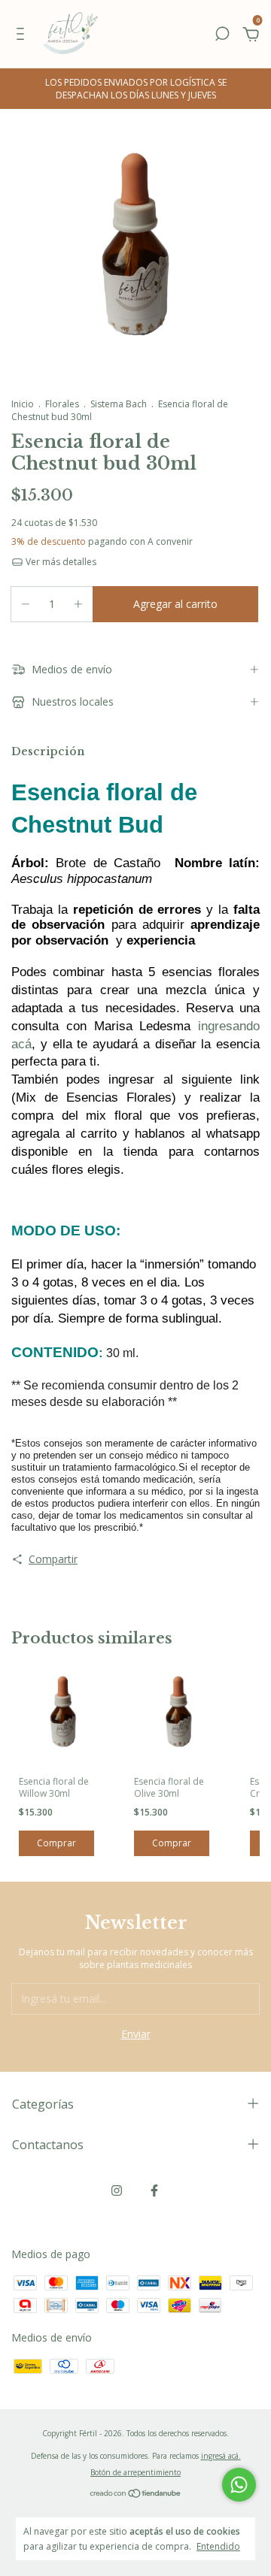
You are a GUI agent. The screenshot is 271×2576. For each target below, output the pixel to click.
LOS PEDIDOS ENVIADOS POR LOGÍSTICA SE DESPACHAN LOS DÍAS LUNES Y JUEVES (136, 89)
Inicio (23, 404)
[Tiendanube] (136, 2494)
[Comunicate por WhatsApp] (239, 2485)
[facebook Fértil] (154, 2191)
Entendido (218, 2546)
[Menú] (23, 36)
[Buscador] (222, 36)
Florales (62, 404)
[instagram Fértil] (117, 2191)
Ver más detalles (60, 562)
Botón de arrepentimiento (135, 2472)
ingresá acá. (221, 2456)
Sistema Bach (119, 404)
